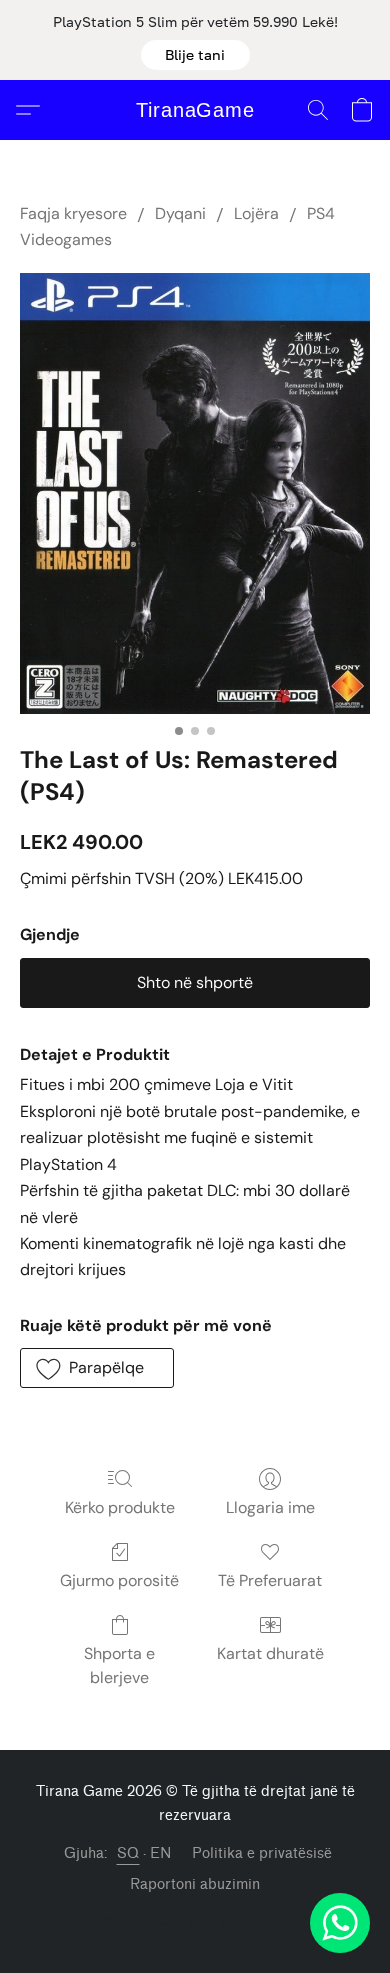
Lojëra (256, 213)
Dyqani (180, 213)
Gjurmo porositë (119, 1580)
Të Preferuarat (270, 1580)
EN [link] (161, 1853)
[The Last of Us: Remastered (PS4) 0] (195, 493)
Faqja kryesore (73, 213)
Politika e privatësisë (262, 1853)
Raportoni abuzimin (195, 1884)
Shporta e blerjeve (119, 1665)
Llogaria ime (270, 1507)
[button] (195, 55)
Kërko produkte (120, 1507)
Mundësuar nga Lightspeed (195, 1919)
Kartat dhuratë (270, 1653)
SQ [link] (128, 1853)
